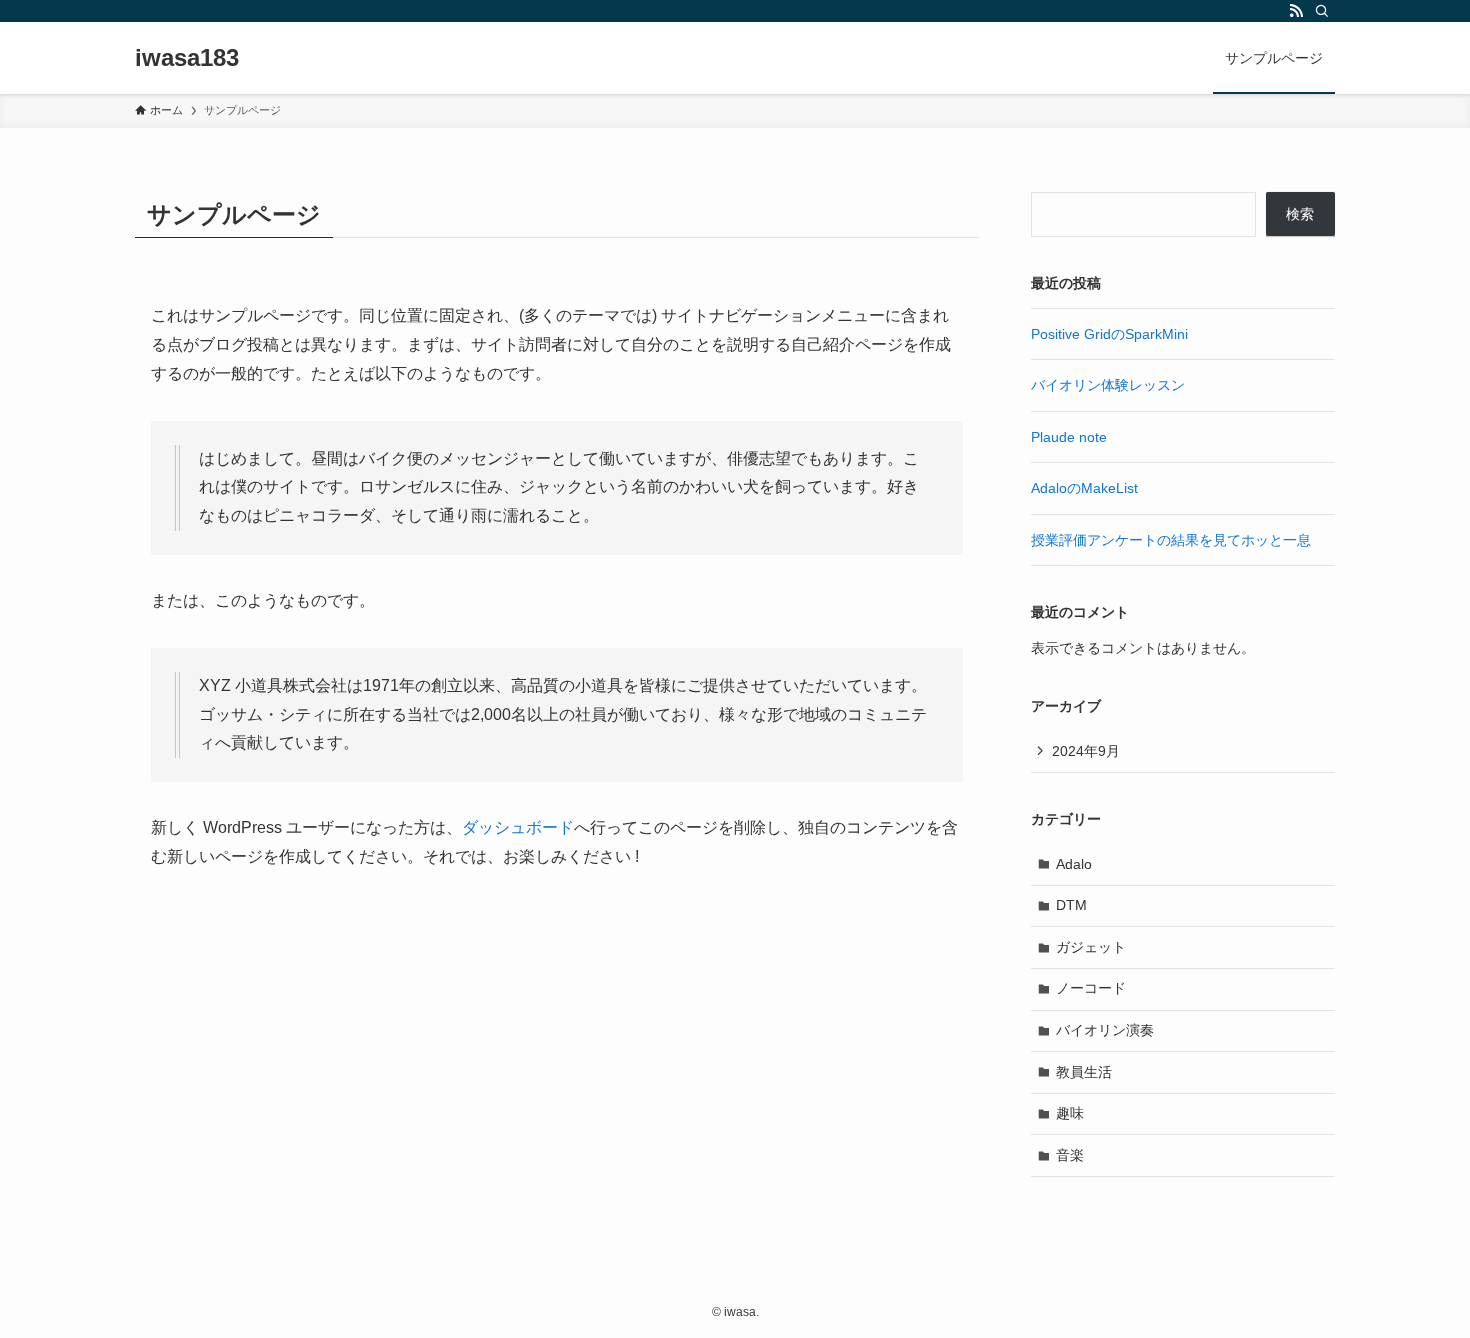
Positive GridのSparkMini (1109, 334)
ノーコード (1091, 988)
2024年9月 (1086, 751)
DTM (1071, 905)
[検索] (1322, 11)
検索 (1300, 214)
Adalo (1074, 864)
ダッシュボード (518, 827)
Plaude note (1069, 437)
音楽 (1070, 1155)
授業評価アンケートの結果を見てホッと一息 (1171, 540)
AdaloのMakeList (1084, 488)
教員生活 (1084, 1072)
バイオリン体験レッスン (1108, 385)
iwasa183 (187, 58)
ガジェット (1091, 947)
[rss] (1296, 11)
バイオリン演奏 (1105, 1030)
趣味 (1070, 1113)
